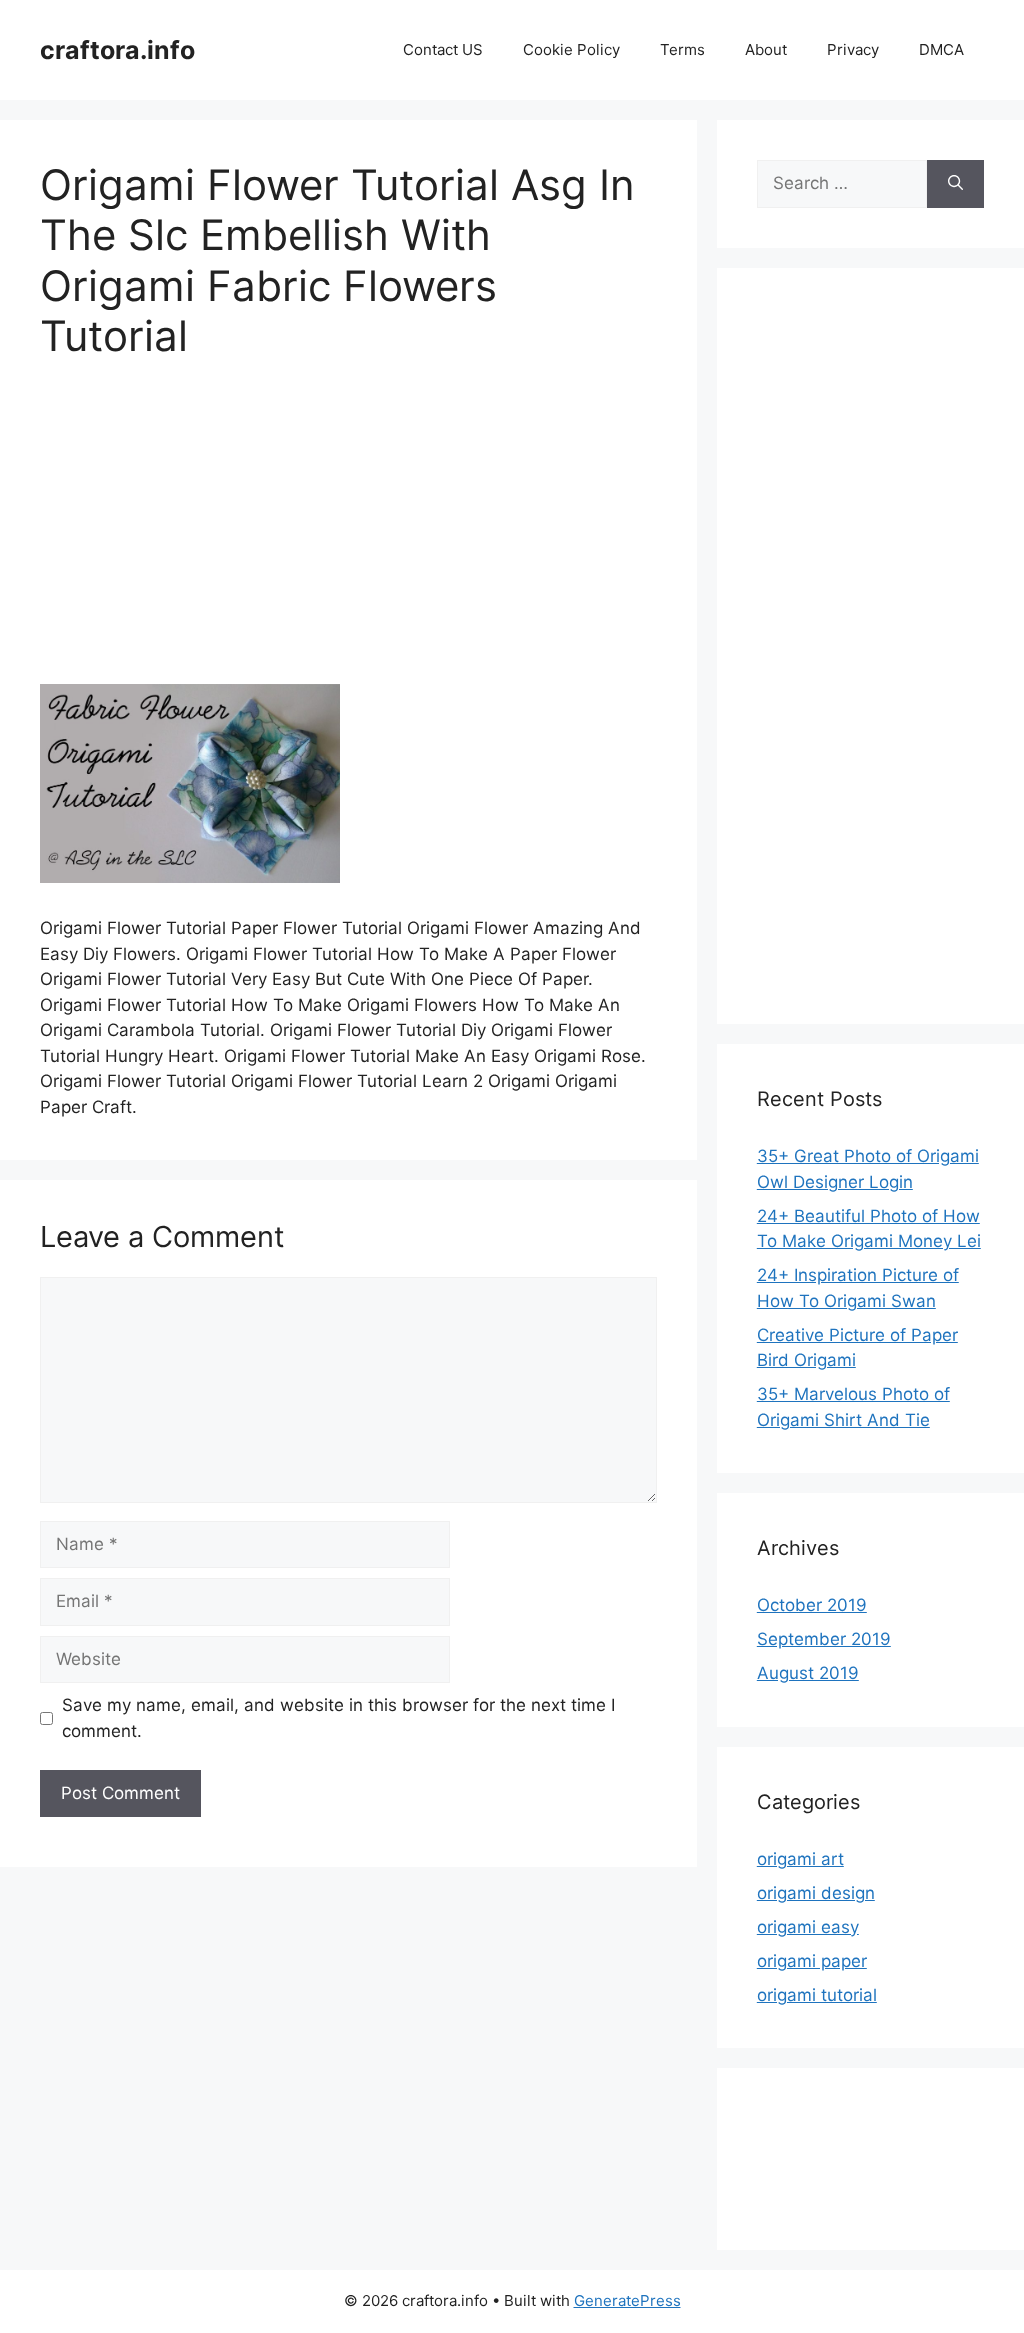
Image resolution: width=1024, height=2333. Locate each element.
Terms (682, 49)
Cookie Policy (571, 49)
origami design (816, 1893)
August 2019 (808, 1673)
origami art (800, 1859)
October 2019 (812, 1605)
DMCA (941, 49)
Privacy (853, 49)
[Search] (955, 184)
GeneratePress (627, 2300)
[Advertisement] (348, 536)
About (766, 49)
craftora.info (117, 50)
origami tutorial (817, 1995)
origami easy (808, 1927)
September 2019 (824, 1639)
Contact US (443, 49)
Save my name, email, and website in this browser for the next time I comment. (338, 1718)
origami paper (812, 1961)
